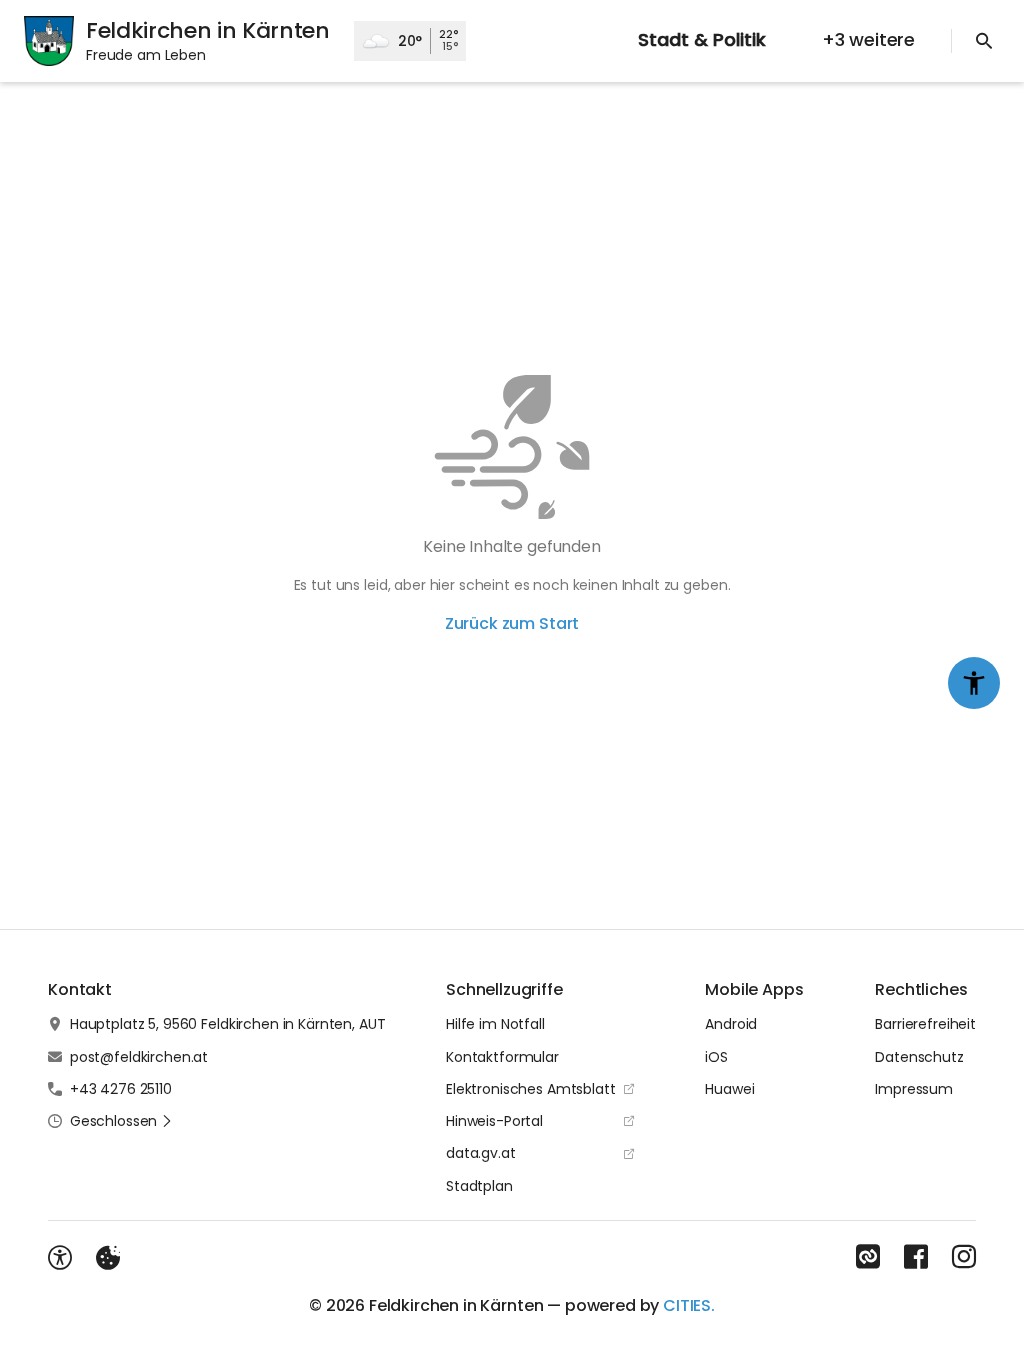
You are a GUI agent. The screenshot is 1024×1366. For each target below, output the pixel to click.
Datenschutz (919, 1057)
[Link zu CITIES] (868, 1257)
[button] (121, 1121)
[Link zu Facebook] (916, 1257)
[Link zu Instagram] (964, 1257)
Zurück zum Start (512, 623)
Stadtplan (479, 1186)
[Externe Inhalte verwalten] (108, 1258)
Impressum (914, 1089)
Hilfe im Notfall (495, 1024)
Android (731, 1024)
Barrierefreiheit (925, 1024)
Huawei (729, 1089)
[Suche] (984, 41)
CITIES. (689, 1305)
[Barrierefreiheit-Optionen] (60, 1258)
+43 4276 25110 (121, 1089)
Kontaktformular (502, 1057)
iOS (716, 1057)
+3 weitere (868, 39)
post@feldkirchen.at (139, 1057)
